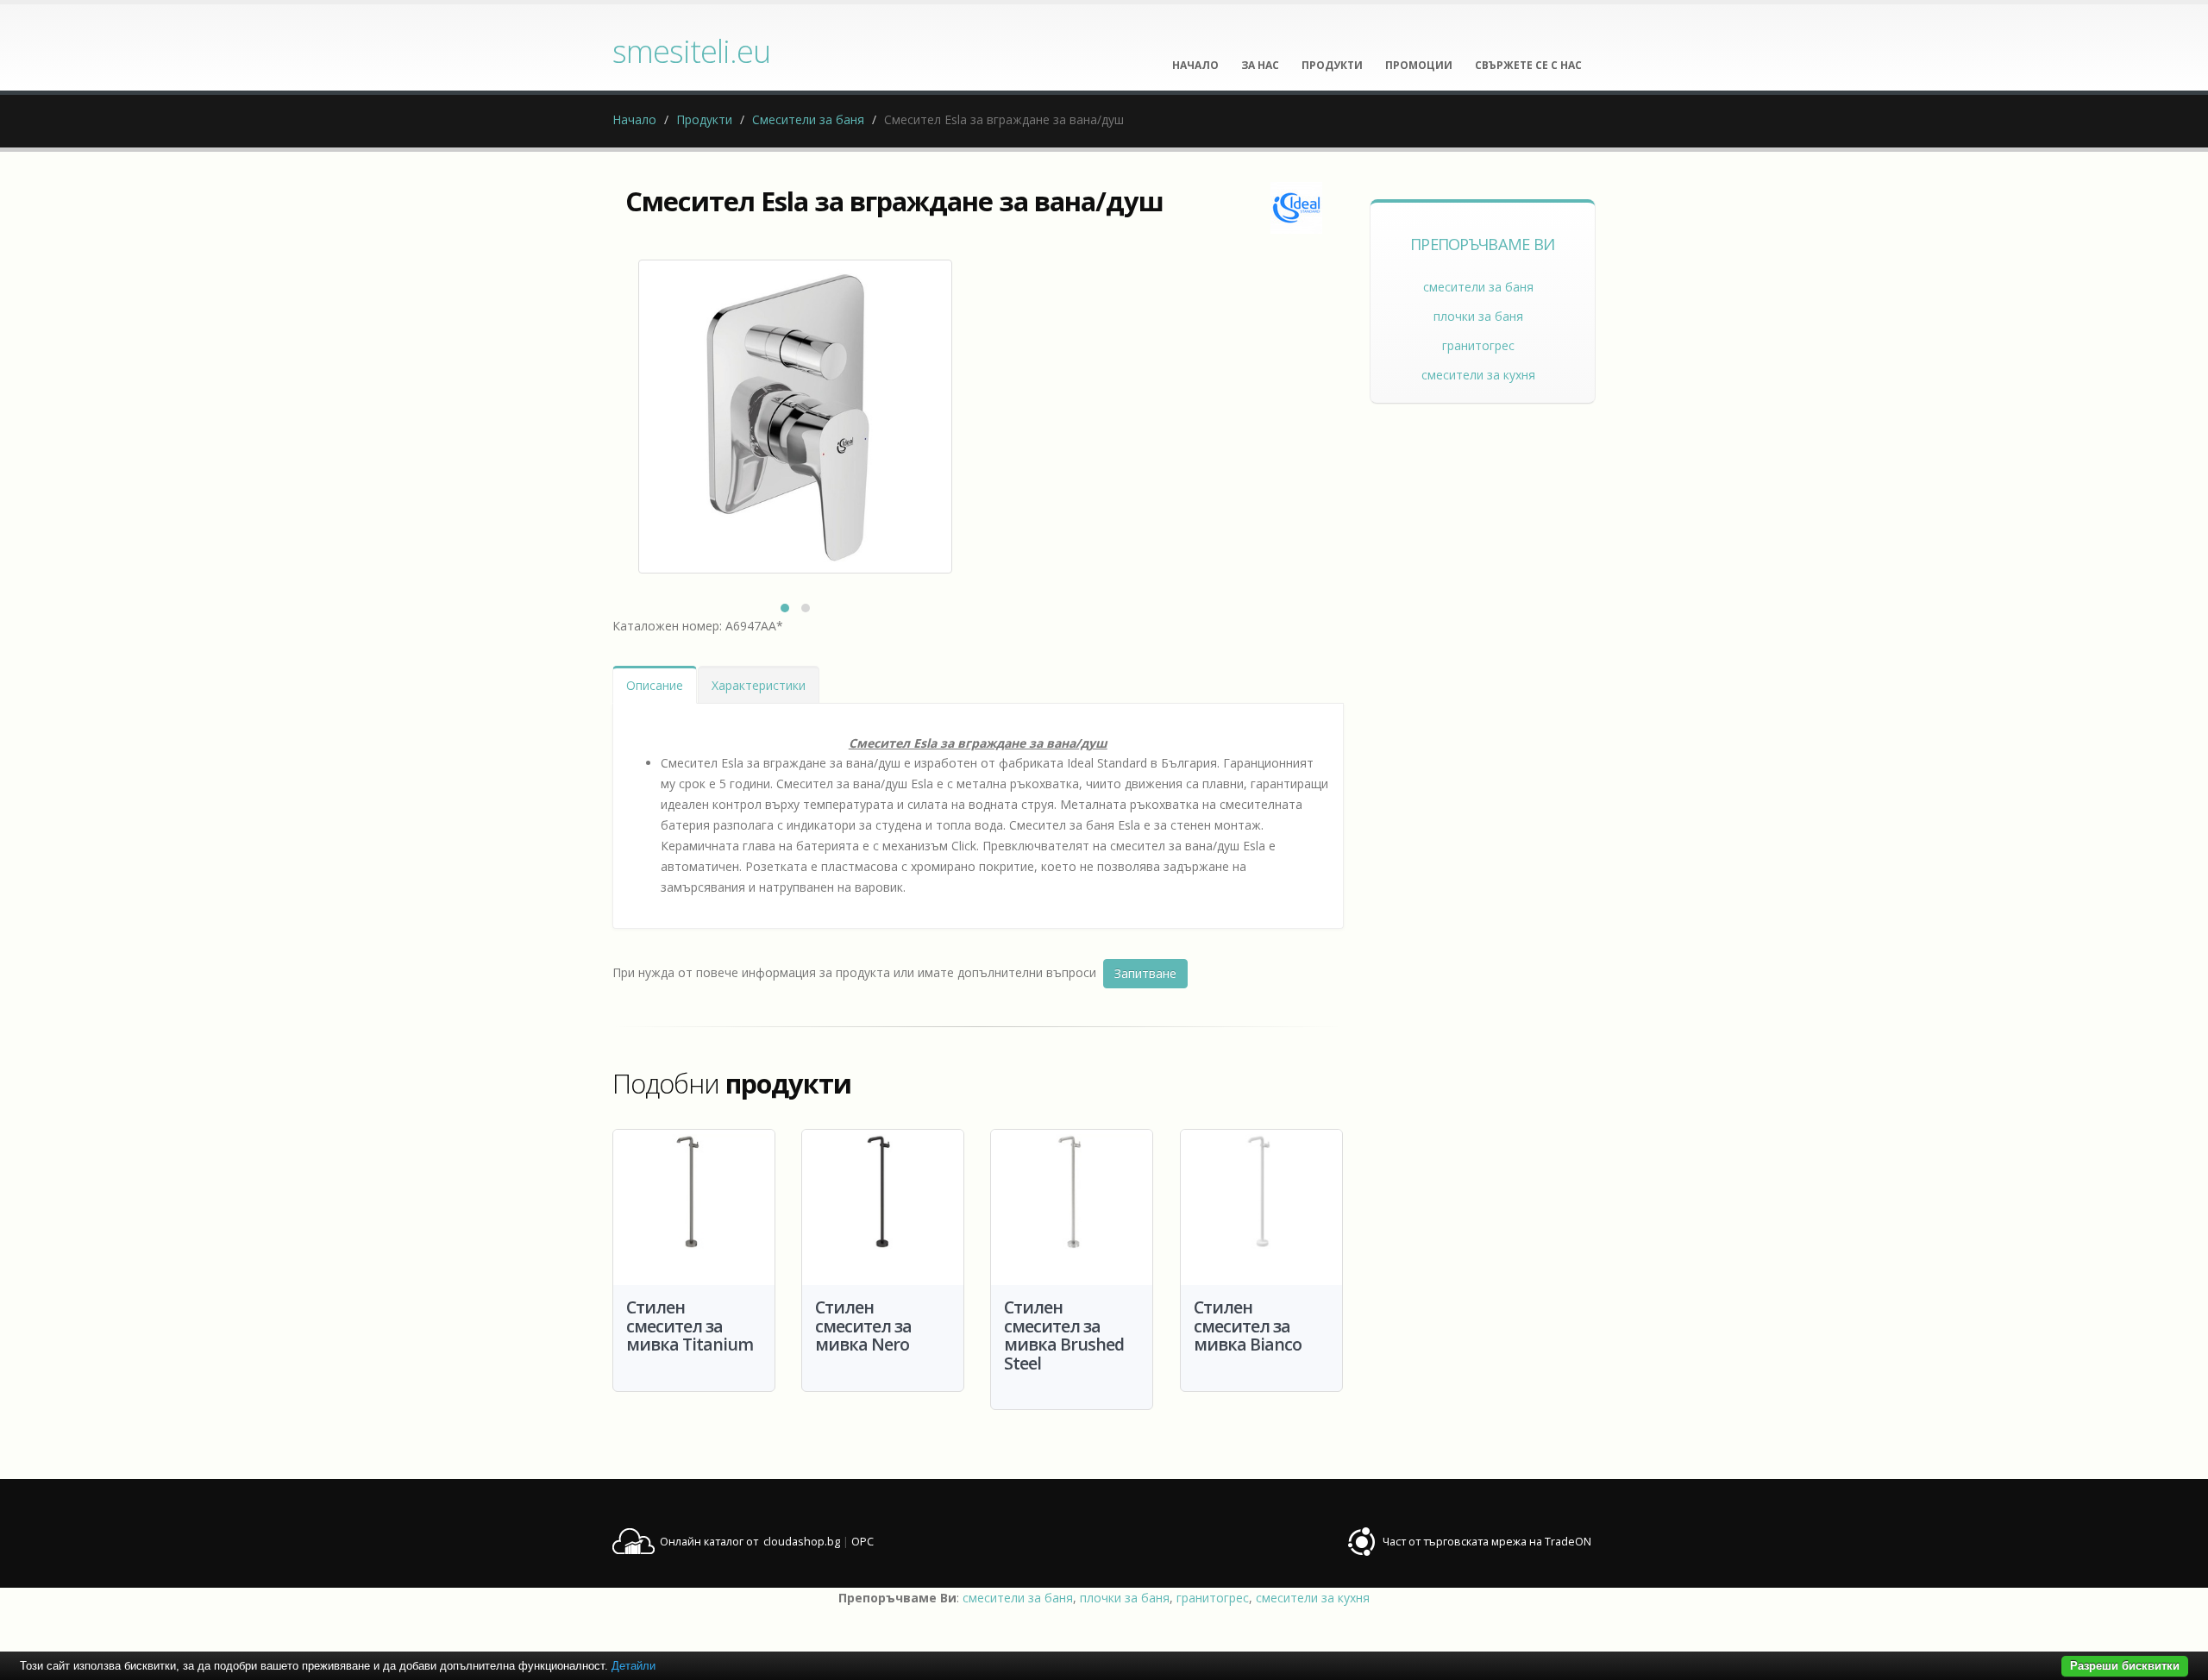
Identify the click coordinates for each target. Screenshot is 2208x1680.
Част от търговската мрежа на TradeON (1487, 1542)
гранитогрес (1478, 345)
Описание (655, 685)
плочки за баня (1478, 316)
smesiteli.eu (691, 51)
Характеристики (759, 685)
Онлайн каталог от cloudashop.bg (750, 1542)
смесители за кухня (1478, 375)
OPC (862, 1542)
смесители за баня (1478, 287)
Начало (634, 119)
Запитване (1145, 973)
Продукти (704, 119)
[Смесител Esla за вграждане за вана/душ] (795, 417)
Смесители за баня (808, 119)
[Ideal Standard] (1296, 208)
